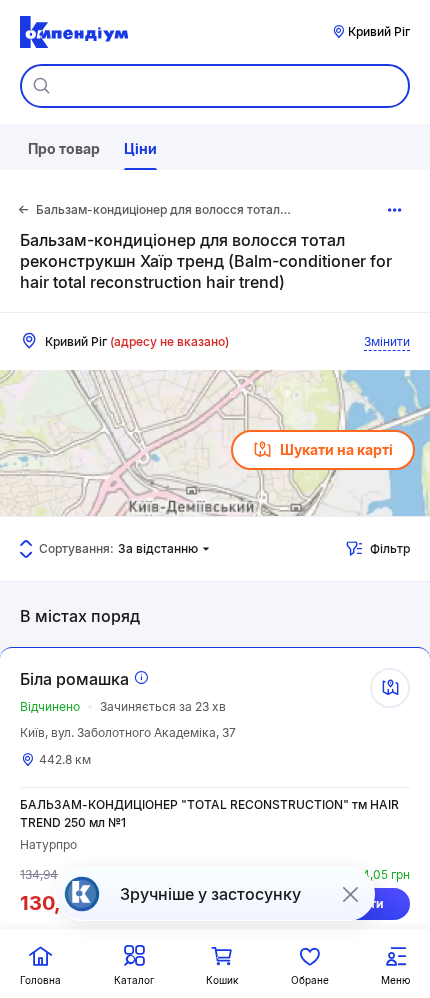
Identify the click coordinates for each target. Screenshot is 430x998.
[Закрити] (350, 894)
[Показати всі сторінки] (395, 210)
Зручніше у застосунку (210, 894)
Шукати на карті (336, 449)
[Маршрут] (390, 688)
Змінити (387, 341)
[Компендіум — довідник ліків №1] (74, 32)
